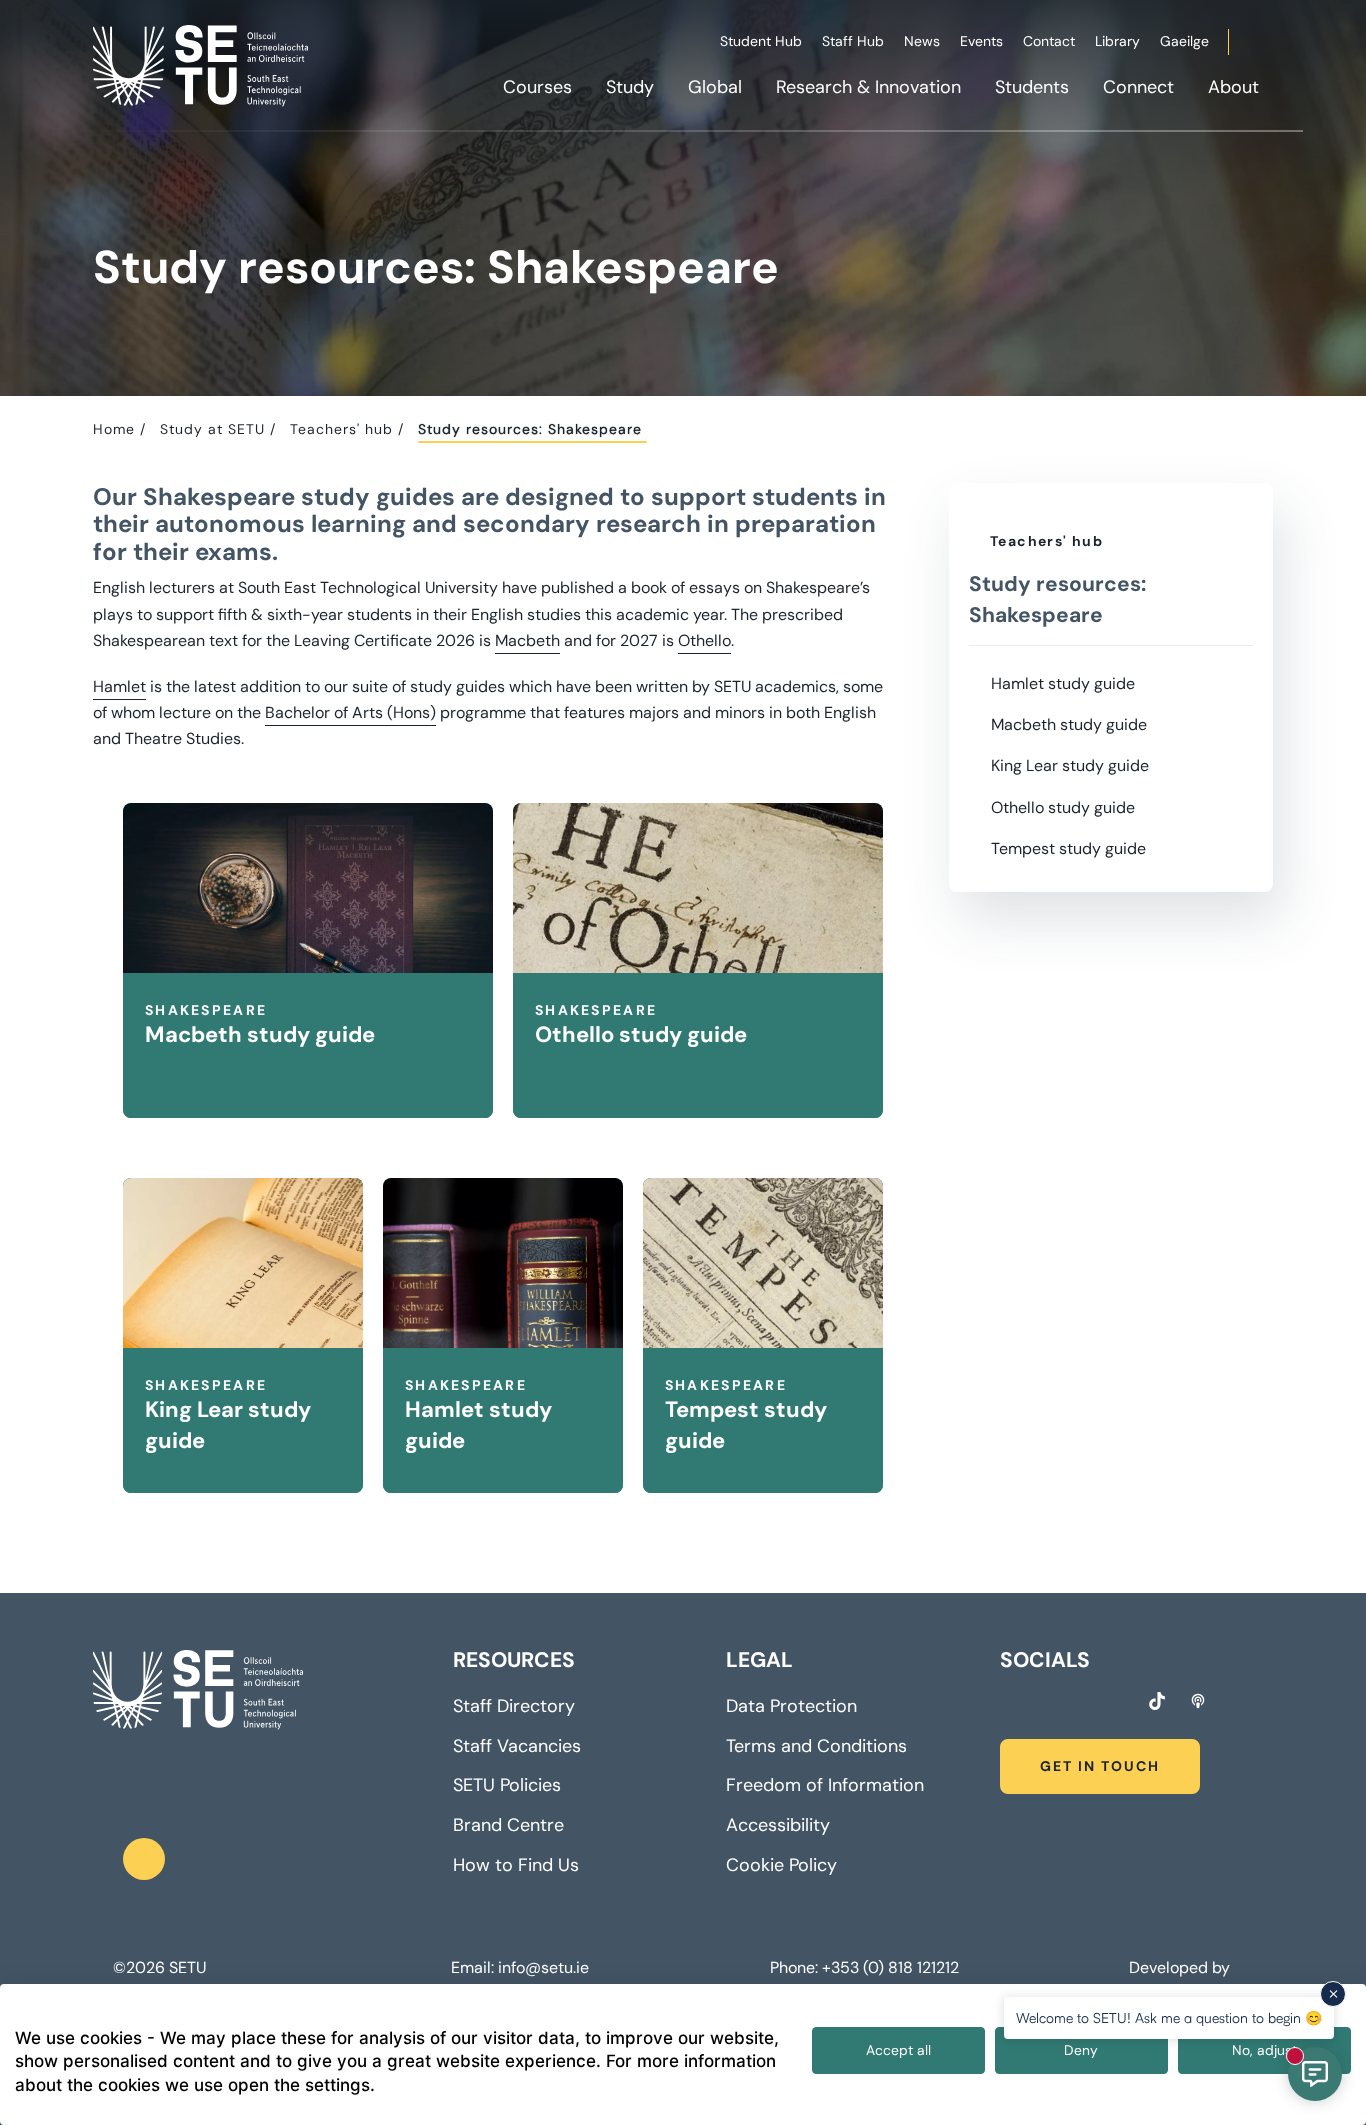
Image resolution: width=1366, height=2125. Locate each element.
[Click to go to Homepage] (203, 65)
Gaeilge (1184, 41)
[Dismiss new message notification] (1333, 1994)
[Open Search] (1270, 45)
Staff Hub (853, 41)
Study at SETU (212, 429)
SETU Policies (507, 1785)
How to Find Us (516, 1865)
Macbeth (527, 640)
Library (1117, 41)
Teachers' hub (341, 429)
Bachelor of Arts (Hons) (350, 712)
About (1233, 87)
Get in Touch (1100, 1766)
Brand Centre (508, 1825)
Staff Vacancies (517, 1746)
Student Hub (761, 41)
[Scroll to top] (144, 1859)
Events (981, 41)
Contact (1049, 41)
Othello (704, 640)
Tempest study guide (1068, 848)
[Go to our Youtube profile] (1118, 1704)
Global (715, 87)
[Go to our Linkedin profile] (1081, 1704)
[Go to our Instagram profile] (1044, 1704)
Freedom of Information (825, 1785)
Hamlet (119, 686)
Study (630, 87)
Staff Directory (514, 1706)
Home (114, 429)
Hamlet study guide (1063, 683)
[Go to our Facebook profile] (1007, 1704)
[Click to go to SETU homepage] (198, 1690)
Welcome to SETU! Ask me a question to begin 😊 (1169, 2017)
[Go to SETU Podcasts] (1198, 1701)
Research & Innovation (868, 87)
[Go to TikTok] (1157, 1701)
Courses (537, 87)
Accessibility (778, 1825)
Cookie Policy (781, 1865)
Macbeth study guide (1069, 724)
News (922, 41)
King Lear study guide (1070, 765)
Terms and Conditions (816, 1746)
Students (1032, 87)
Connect (1138, 87)
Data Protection (791, 1706)
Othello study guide (1063, 807)
